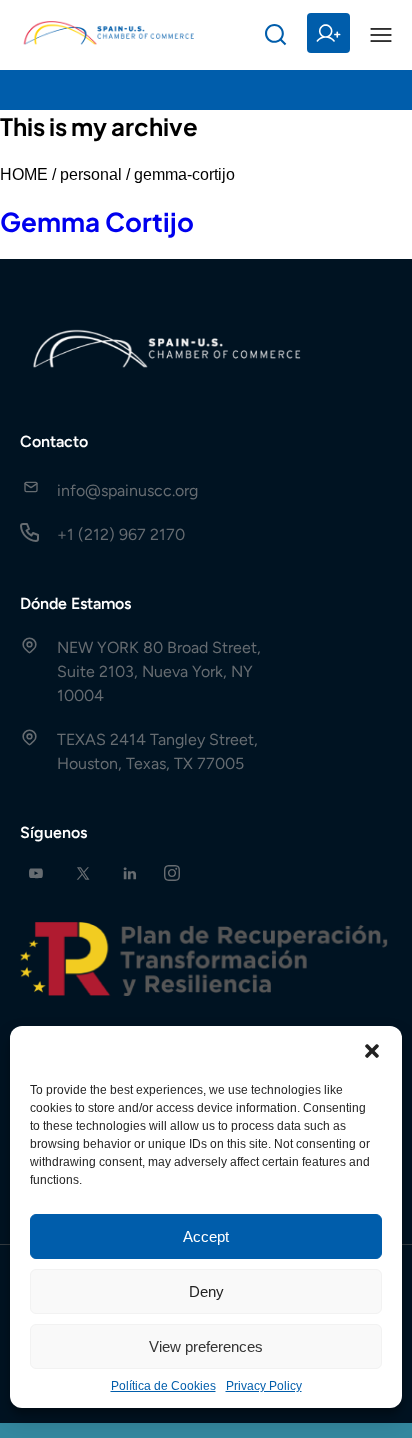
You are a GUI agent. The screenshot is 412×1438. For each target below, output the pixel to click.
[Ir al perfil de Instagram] (172, 873)
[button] (372, 1051)
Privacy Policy (264, 1386)
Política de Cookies (163, 1386)
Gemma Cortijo (97, 221)
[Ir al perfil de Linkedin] (130, 873)
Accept (206, 1236)
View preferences (206, 1346)
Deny (206, 1291)
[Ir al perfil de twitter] (83, 873)
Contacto (54, 441)
